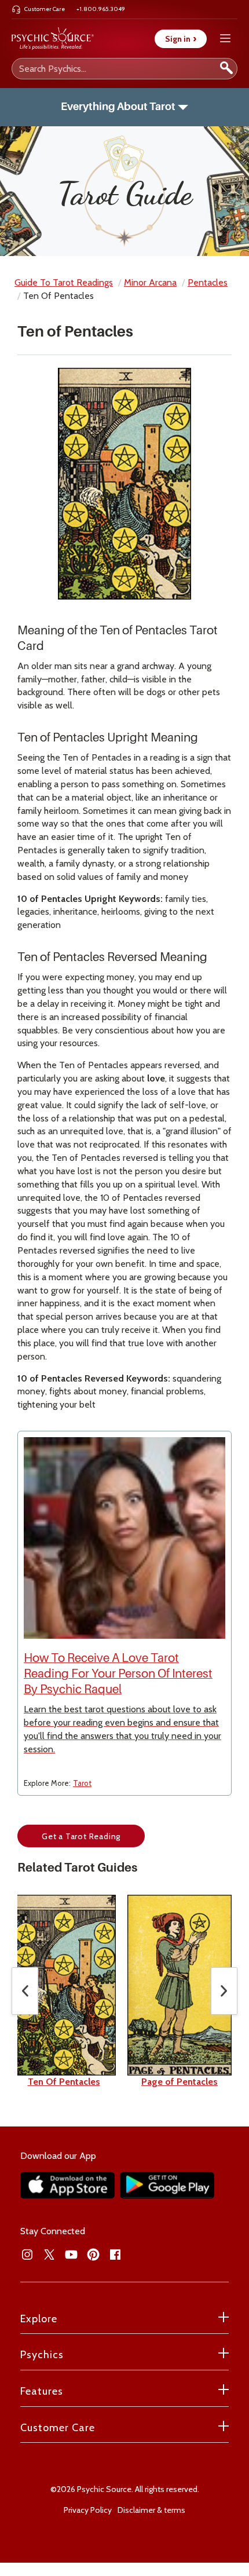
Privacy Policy (88, 2510)
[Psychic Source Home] (53, 39)
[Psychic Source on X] (49, 2255)
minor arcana (150, 282)
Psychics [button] (42, 2355)
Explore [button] (39, 2319)
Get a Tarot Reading (81, 1836)
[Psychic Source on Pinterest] (93, 2255)
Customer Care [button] (58, 2428)
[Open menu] (225, 39)
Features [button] (42, 2391)
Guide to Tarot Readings (64, 282)
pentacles (208, 282)
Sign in (181, 39)
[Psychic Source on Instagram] (27, 2255)
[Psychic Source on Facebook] (115, 2255)
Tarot (82, 1783)
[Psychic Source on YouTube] (71, 2255)
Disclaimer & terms (151, 2510)
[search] (226, 69)
